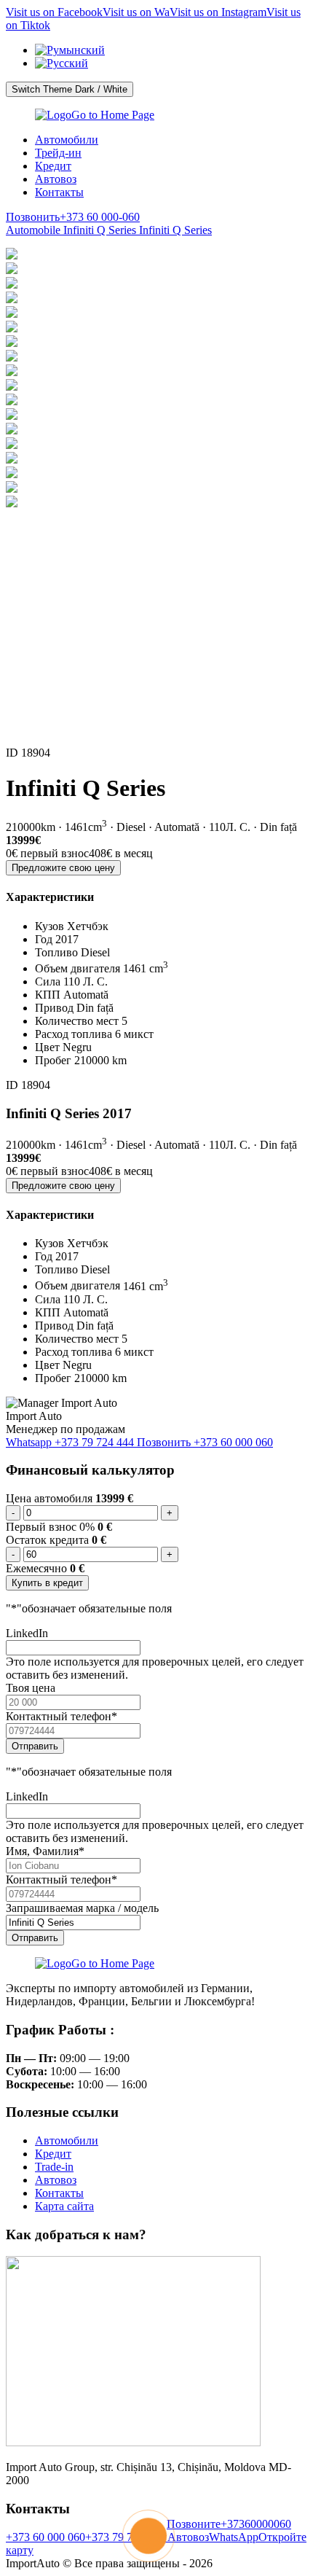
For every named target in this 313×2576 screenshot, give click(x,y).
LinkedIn (27, 1633)
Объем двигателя (78, 968)
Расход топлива (74, 1034)
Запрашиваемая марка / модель (82, 1908)
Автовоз (56, 179)
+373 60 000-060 (73, 217)
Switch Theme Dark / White (70, 89)
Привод (54, 1008)
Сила (48, 981)
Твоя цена (31, 1688)
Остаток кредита (47, 1540)
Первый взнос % (52, 1527)
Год (44, 939)
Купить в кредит (47, 1583)
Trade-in (54, 2167)
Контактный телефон (62, 1716)
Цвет (47, 1047)
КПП (48, 995)
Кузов (49, 926)
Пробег (53, 1060)
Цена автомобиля (49, 1498)
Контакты (59, 192)
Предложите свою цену (63, 868)
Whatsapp (70, 1442)
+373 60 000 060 (45, 2537)
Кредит (53, 166)
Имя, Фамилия (45, 1851)
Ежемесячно (36, 1568)
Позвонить (205, 1442)
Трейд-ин (58, 153)
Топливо (56, 952)
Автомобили (67, 140)
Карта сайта (64, 2206)
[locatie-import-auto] (133, 2442)
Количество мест (77, 1021)
